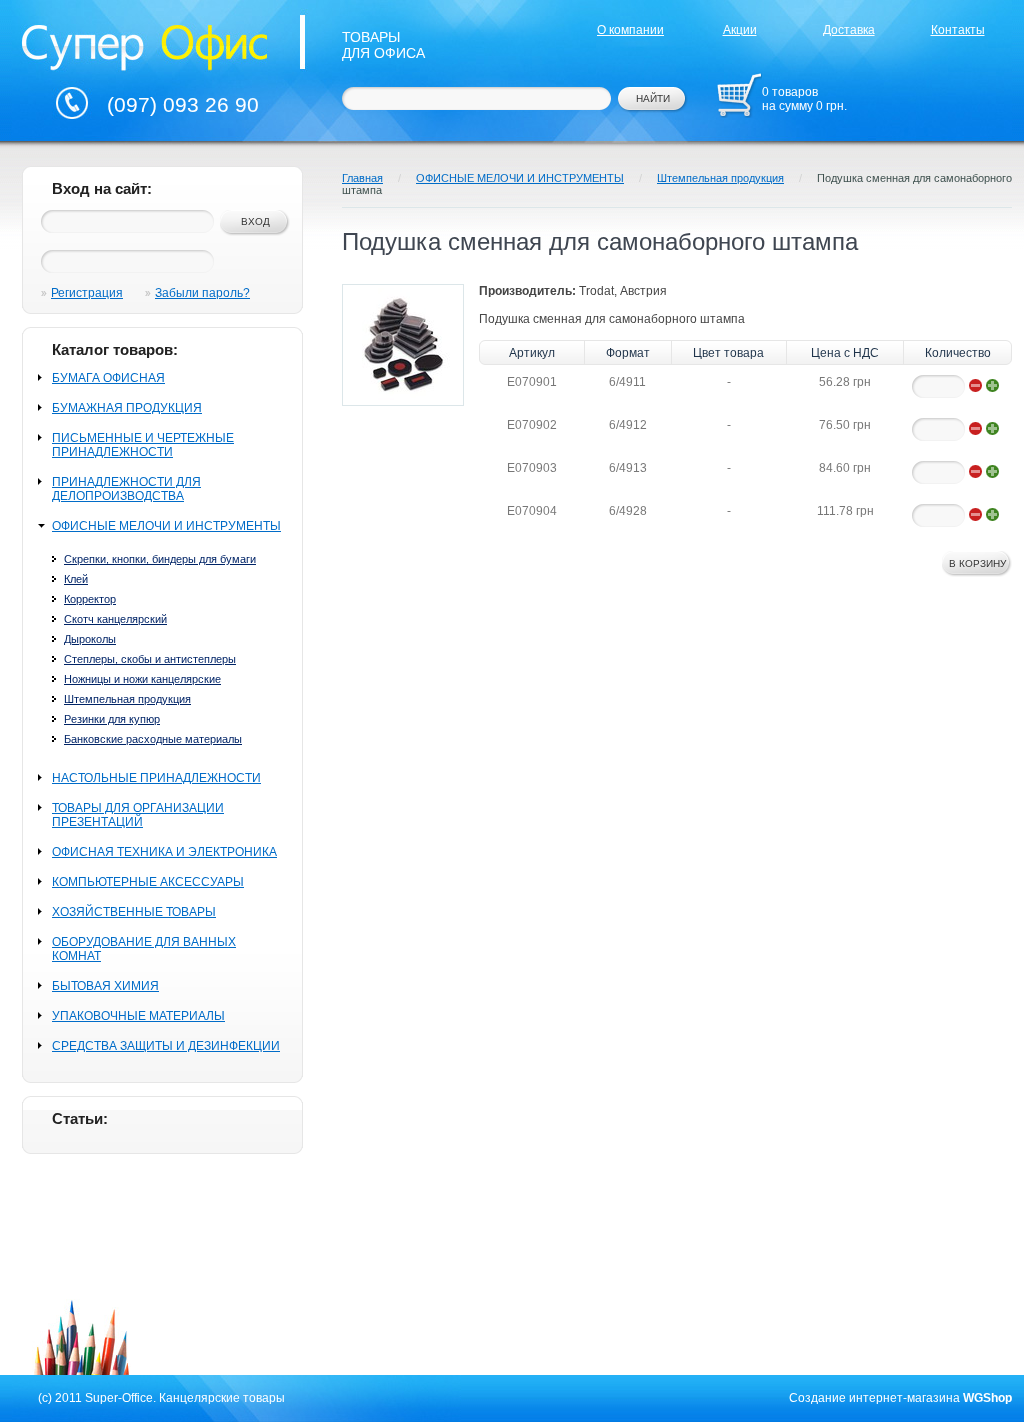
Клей (76, 579)
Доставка (849, 30)
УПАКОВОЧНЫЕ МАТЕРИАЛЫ (138, 1016)
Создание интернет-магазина (874, 1398)
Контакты (958, 30)
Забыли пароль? (202, 293)
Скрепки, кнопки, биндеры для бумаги (160, 559)
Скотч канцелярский (115, 619)
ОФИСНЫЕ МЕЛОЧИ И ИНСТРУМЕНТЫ (166, 526)
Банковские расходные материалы (153, 739)
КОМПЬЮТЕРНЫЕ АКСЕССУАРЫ (148, 882)
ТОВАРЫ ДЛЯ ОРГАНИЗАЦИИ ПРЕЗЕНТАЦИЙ (138, 815)
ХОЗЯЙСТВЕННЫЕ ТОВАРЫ (134, 912)
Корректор (90, 599)
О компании (630, 30)
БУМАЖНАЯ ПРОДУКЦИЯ (127, 408)
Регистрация (87, 293)
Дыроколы (90, 639)
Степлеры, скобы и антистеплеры (150, 659)
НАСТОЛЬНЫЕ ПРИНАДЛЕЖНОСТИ (156, 778)
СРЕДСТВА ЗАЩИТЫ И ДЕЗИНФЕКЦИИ (166, 1046)
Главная (362, 178)
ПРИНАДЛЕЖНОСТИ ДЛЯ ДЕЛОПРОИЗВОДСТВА (126, 489)
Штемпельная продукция (127, 699)
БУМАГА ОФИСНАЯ (108, 378)
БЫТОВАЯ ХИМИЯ (105, 986)
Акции (740, 30)
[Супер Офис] (145, 45)
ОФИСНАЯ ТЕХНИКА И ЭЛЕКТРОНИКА (164, 852)
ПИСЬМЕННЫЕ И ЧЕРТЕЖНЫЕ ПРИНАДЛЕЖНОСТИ (143, 445)
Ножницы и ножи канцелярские (142, 679)
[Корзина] (739, 95)
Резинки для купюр (112, 719)
